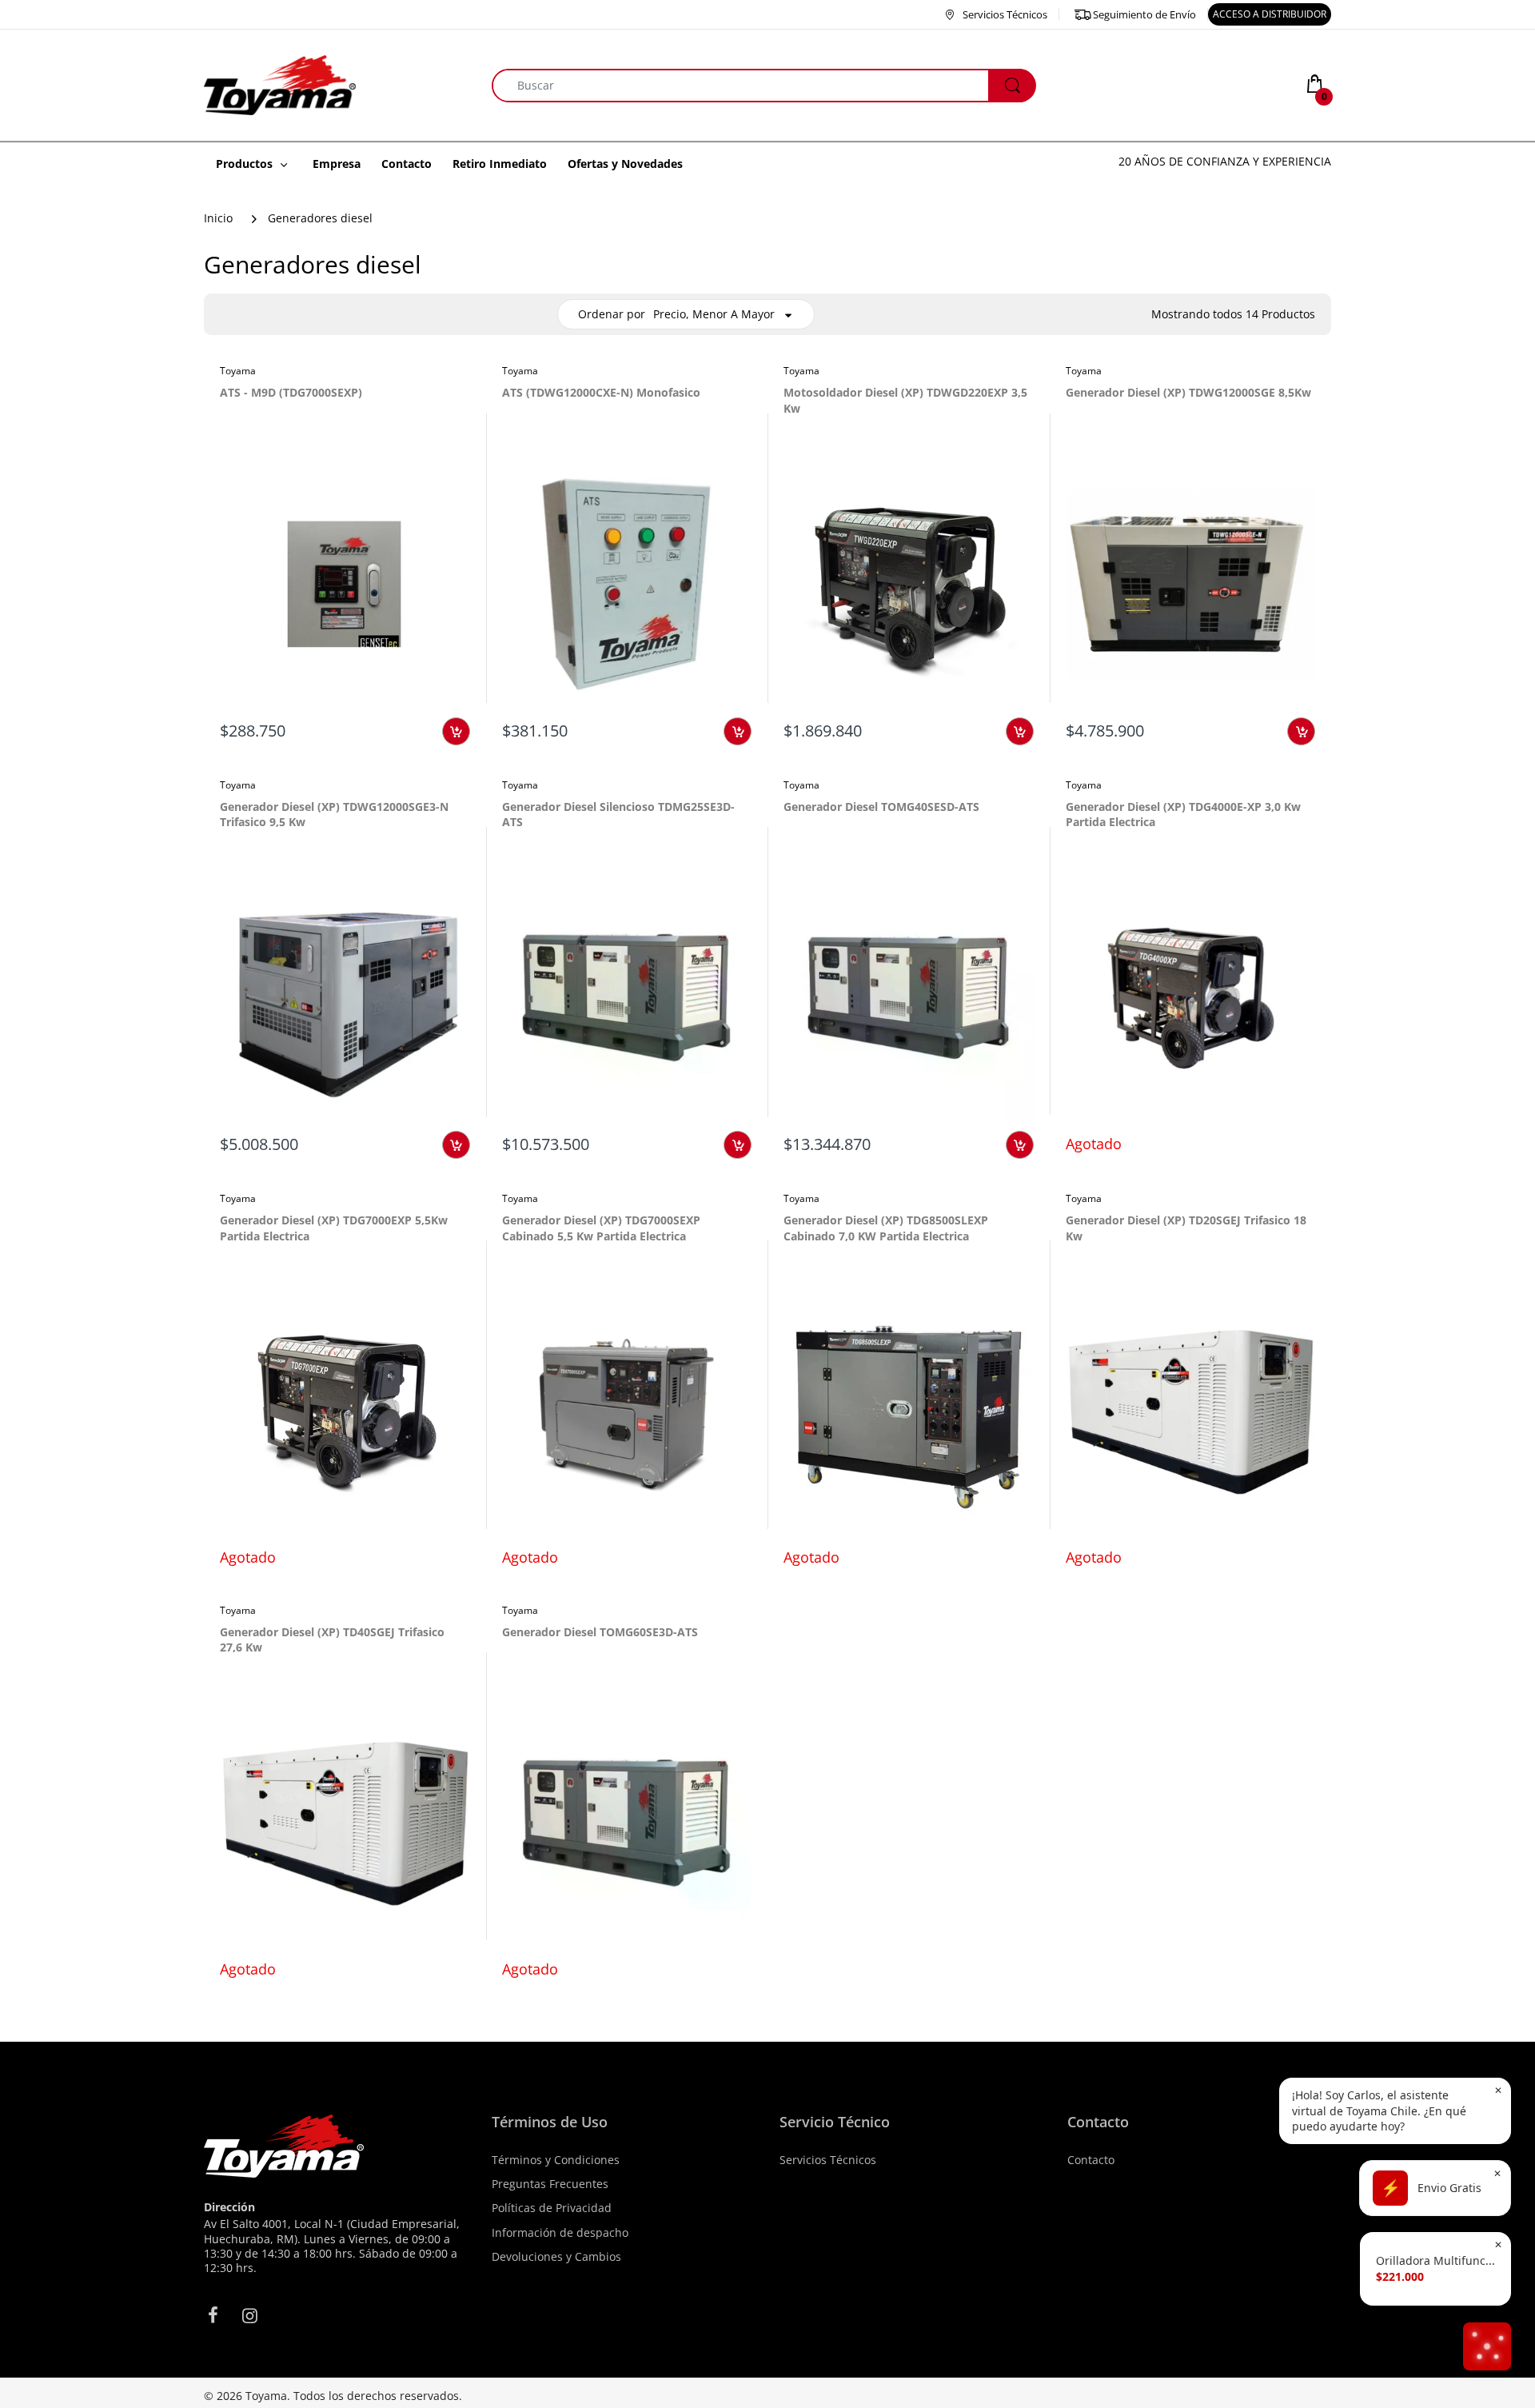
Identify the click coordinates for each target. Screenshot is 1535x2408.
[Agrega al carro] (456, 731)
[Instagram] (249, 2315)
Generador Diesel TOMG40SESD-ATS (881, 807)
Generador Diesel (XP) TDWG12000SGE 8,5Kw (1188, 392)
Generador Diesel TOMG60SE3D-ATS (600, 1632)
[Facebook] (213, 2315)
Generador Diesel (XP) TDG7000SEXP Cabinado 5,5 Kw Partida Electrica (601, 1228)
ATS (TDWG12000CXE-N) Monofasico (601, 392)
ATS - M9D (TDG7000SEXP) (291, 392)
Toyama (238, 371)
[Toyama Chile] (280, 84)
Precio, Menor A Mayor (714, 314)
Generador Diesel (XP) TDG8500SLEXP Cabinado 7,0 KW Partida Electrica (886, 1228)
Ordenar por (612, 314)
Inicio (218, 218)
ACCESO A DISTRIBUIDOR (1270, 14)
